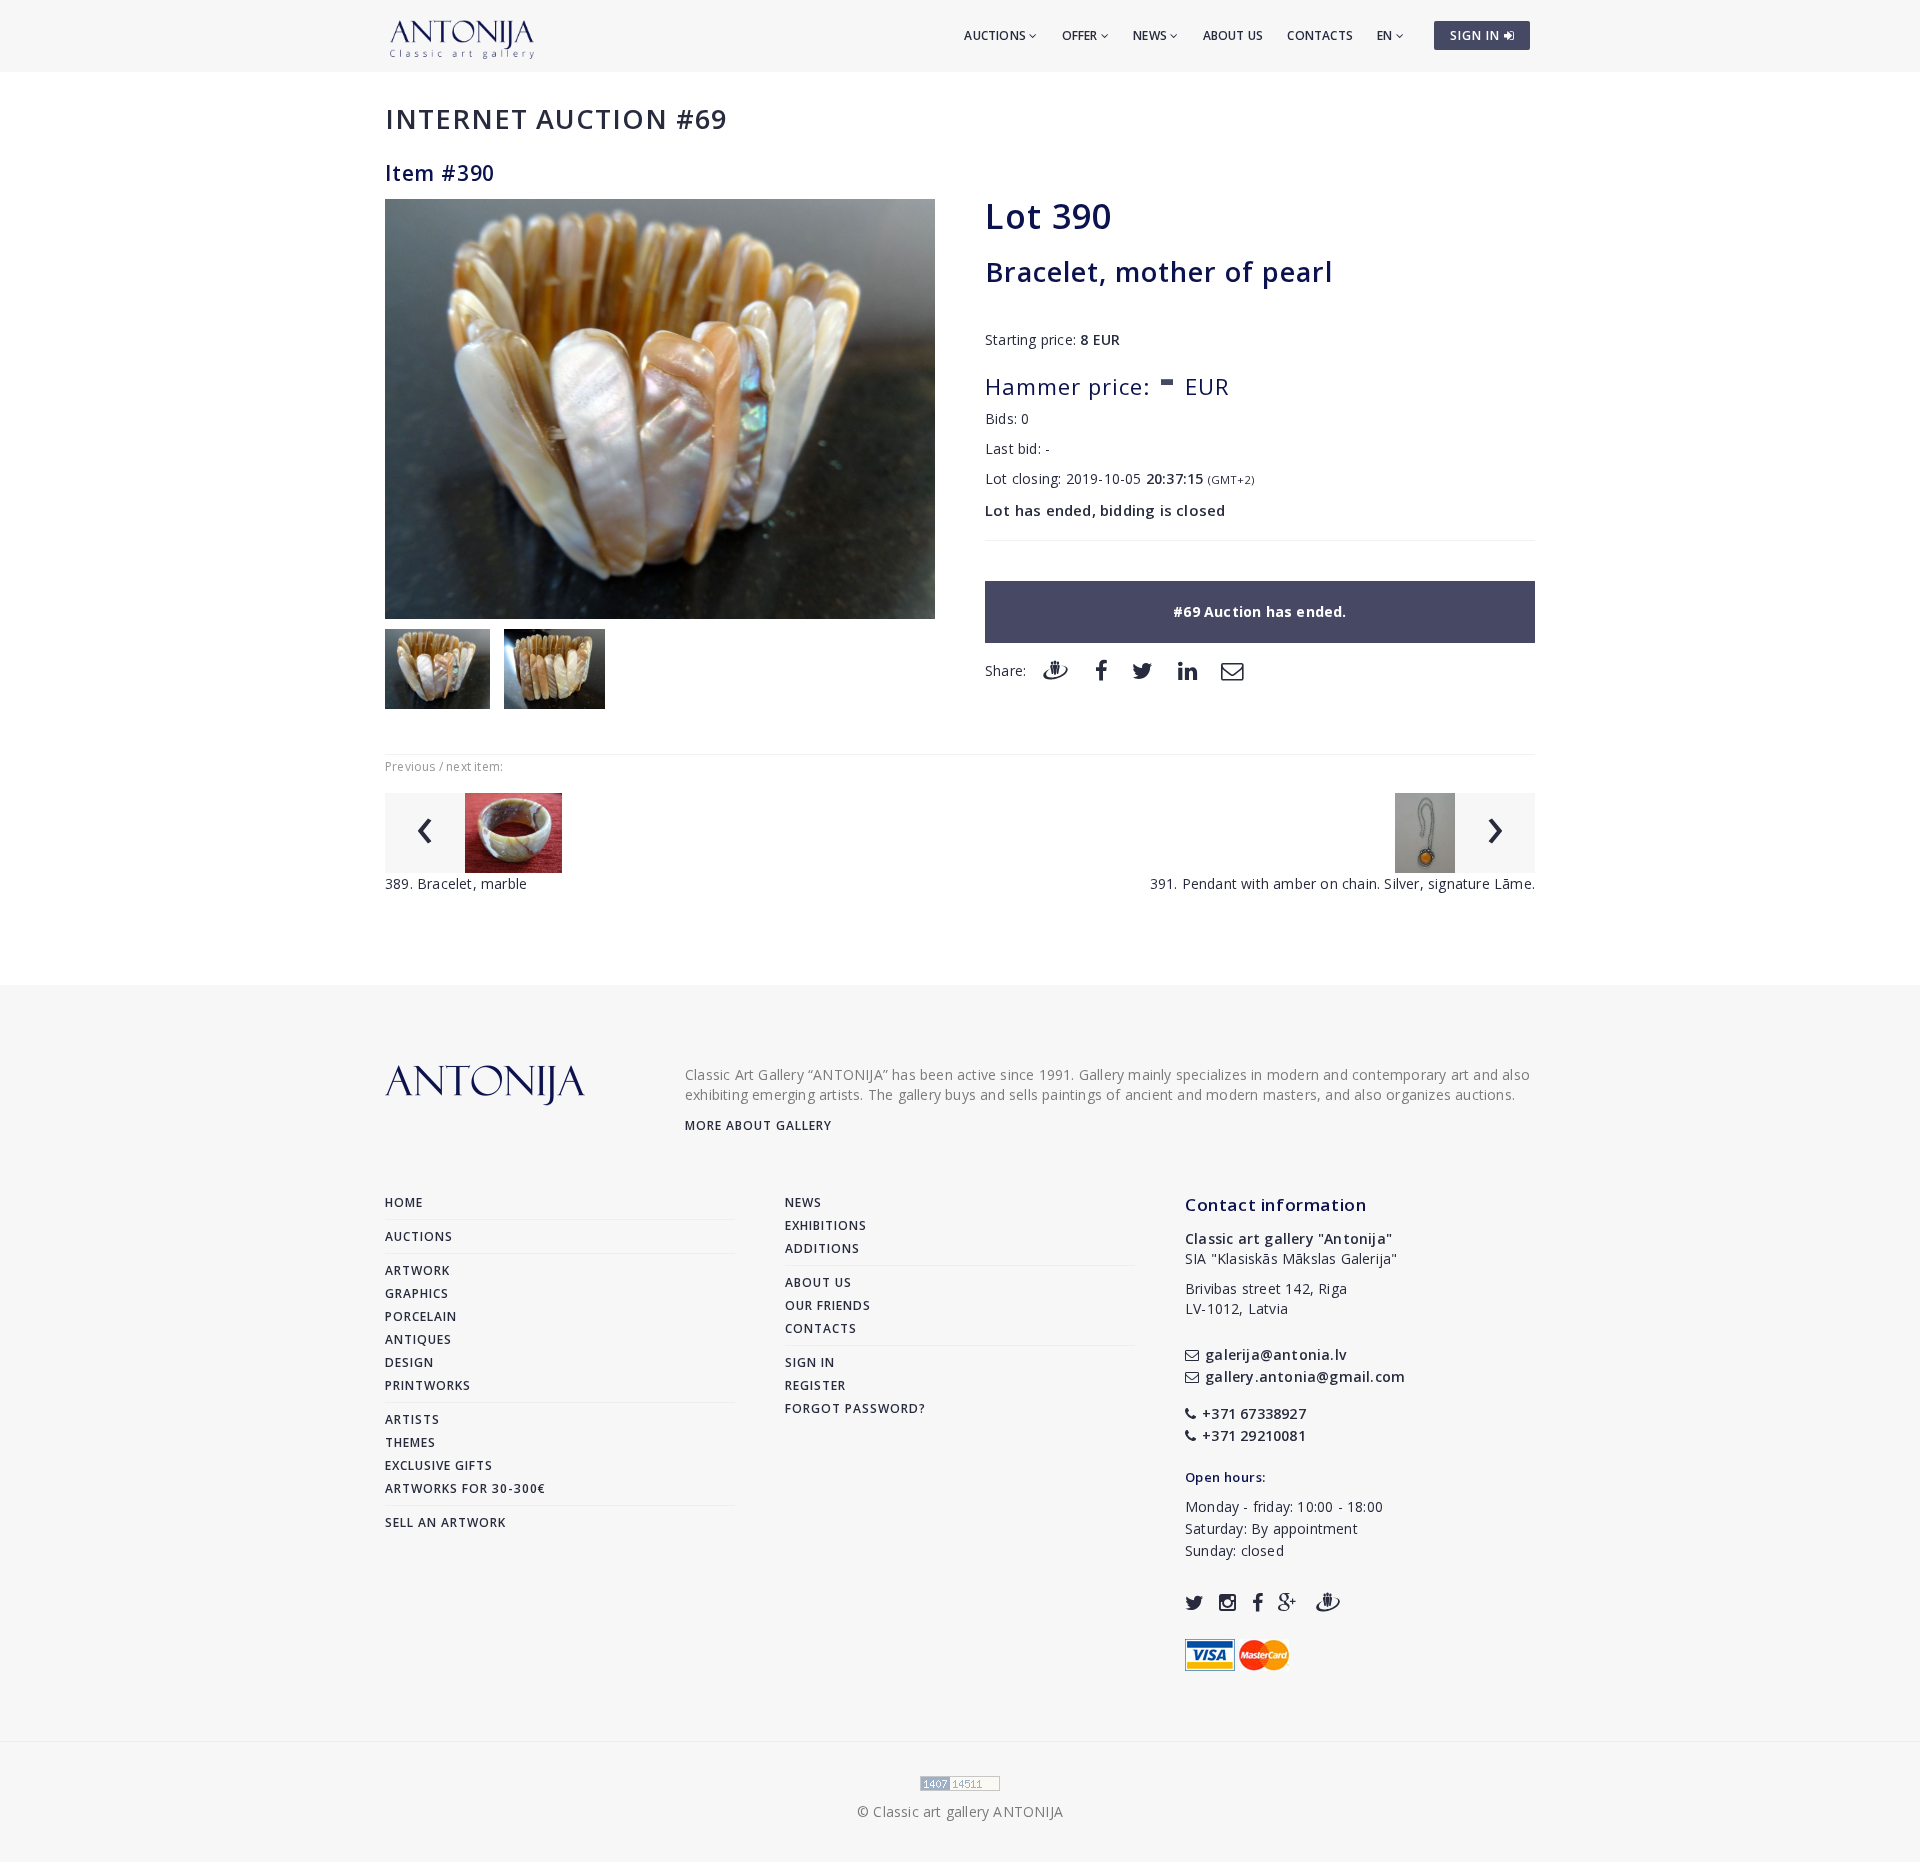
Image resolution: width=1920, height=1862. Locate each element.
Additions (822, 1248)
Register (815, 1385)
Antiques (418, 1339)
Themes (410, 1442)
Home (404, 1202)
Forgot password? (855, 1408)
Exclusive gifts (439, 1465)
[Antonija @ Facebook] (1257, 1602)
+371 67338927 (1254, 1413)
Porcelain (421, 1316)
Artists (412, 1419)
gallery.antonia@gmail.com (1305, 1376)
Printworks (428, 1385)
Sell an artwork (445, 1522)
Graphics (417, 1293)
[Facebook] (1101, 669)
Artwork (417, 1270)
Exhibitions (826, 1225)
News (1151, 35)
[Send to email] (1232, 669)
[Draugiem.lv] (1055, 669)
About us (1233, 35)
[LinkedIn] (1187, 669)
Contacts (1320, 35)
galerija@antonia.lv (1275, 1354)
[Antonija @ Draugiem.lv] (1328, 1602)
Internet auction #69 (556, 118)
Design (409, 1362)
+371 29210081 (1254, 1435)
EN (1386, 35)
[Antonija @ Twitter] (1194, 1602)
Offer (1081, 35)
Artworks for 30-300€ (465, 1488)
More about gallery (758, 1125)
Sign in (810, 1362)
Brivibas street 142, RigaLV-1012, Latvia (1266, 1298)
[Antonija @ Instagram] (1227, 1602)
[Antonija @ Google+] (1287, 1602)
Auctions (996, 35)
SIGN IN (1477, 35)
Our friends (828, 1305)
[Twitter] (1142, 669)
